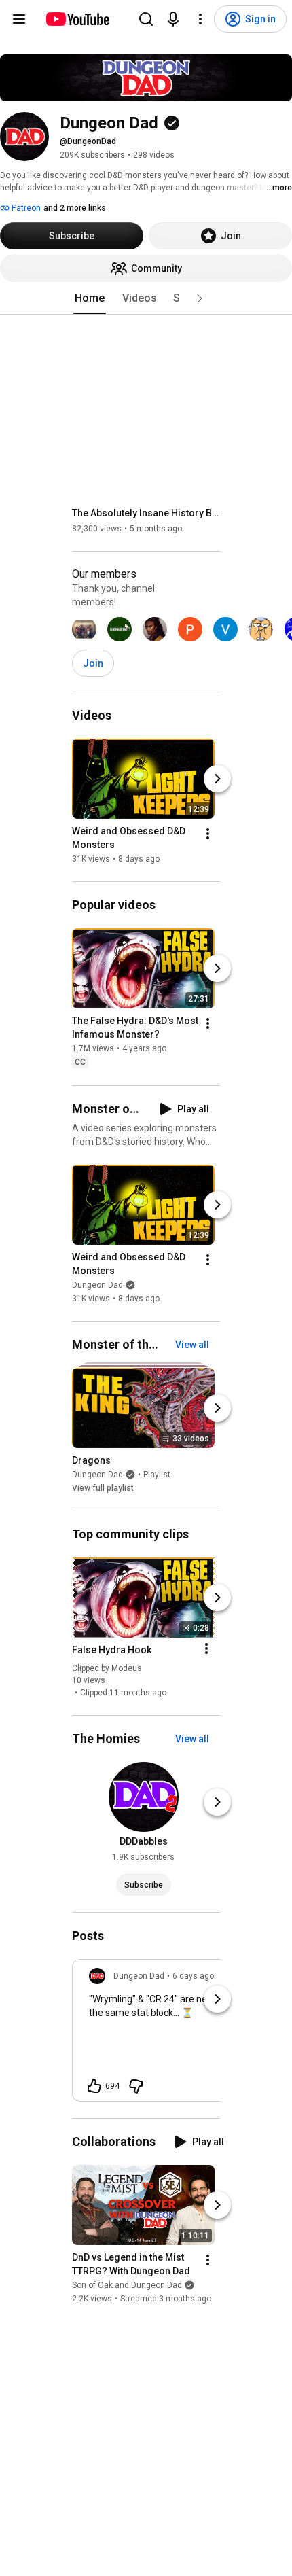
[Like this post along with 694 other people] (94, 2086)
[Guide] (19, 19)
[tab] (90, 298)
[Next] (217, 779)
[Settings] (200, 19)
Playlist (157, 1475)
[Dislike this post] (136, 2086)
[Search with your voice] (173, 19)
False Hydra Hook (112, 1650)
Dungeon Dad (97, 1285)
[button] (200, 298)
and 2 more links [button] (75, 208)
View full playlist (103, 1488)
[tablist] (146, 298)
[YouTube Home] (77, 19)
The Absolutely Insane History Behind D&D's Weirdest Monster (146, 513)
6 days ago (193, 1976)
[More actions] (208, 834)
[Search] (146, 19)
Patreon (25, 208)
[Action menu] (206, 1648)
